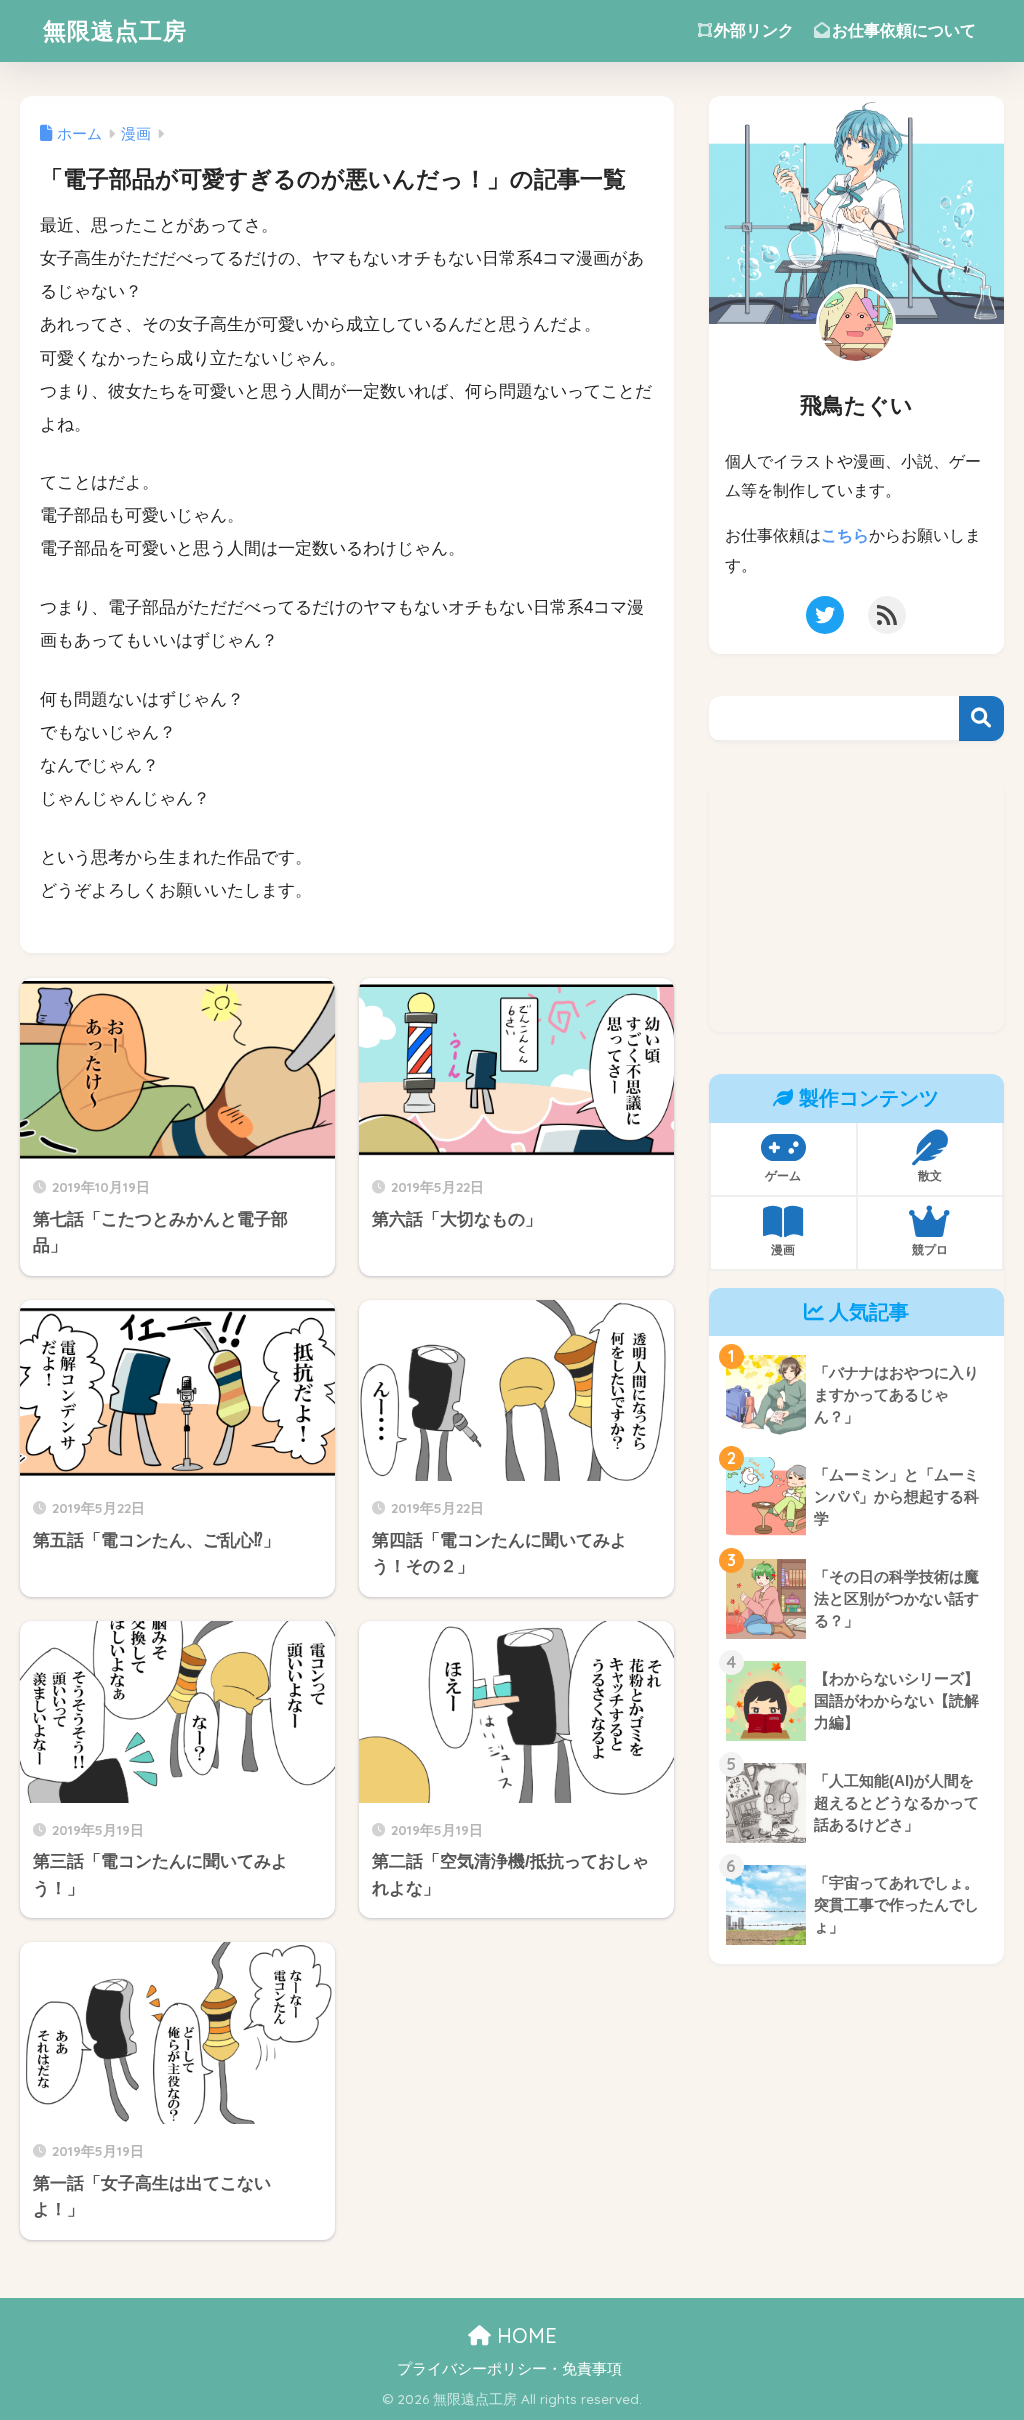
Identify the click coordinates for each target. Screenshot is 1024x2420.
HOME (524, 2335)
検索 (981, 718)
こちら (845, 535)
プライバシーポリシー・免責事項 (509, 2369)
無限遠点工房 (115, 30)
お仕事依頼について (904, 30)
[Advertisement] (856, 907)
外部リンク (754, 30)
